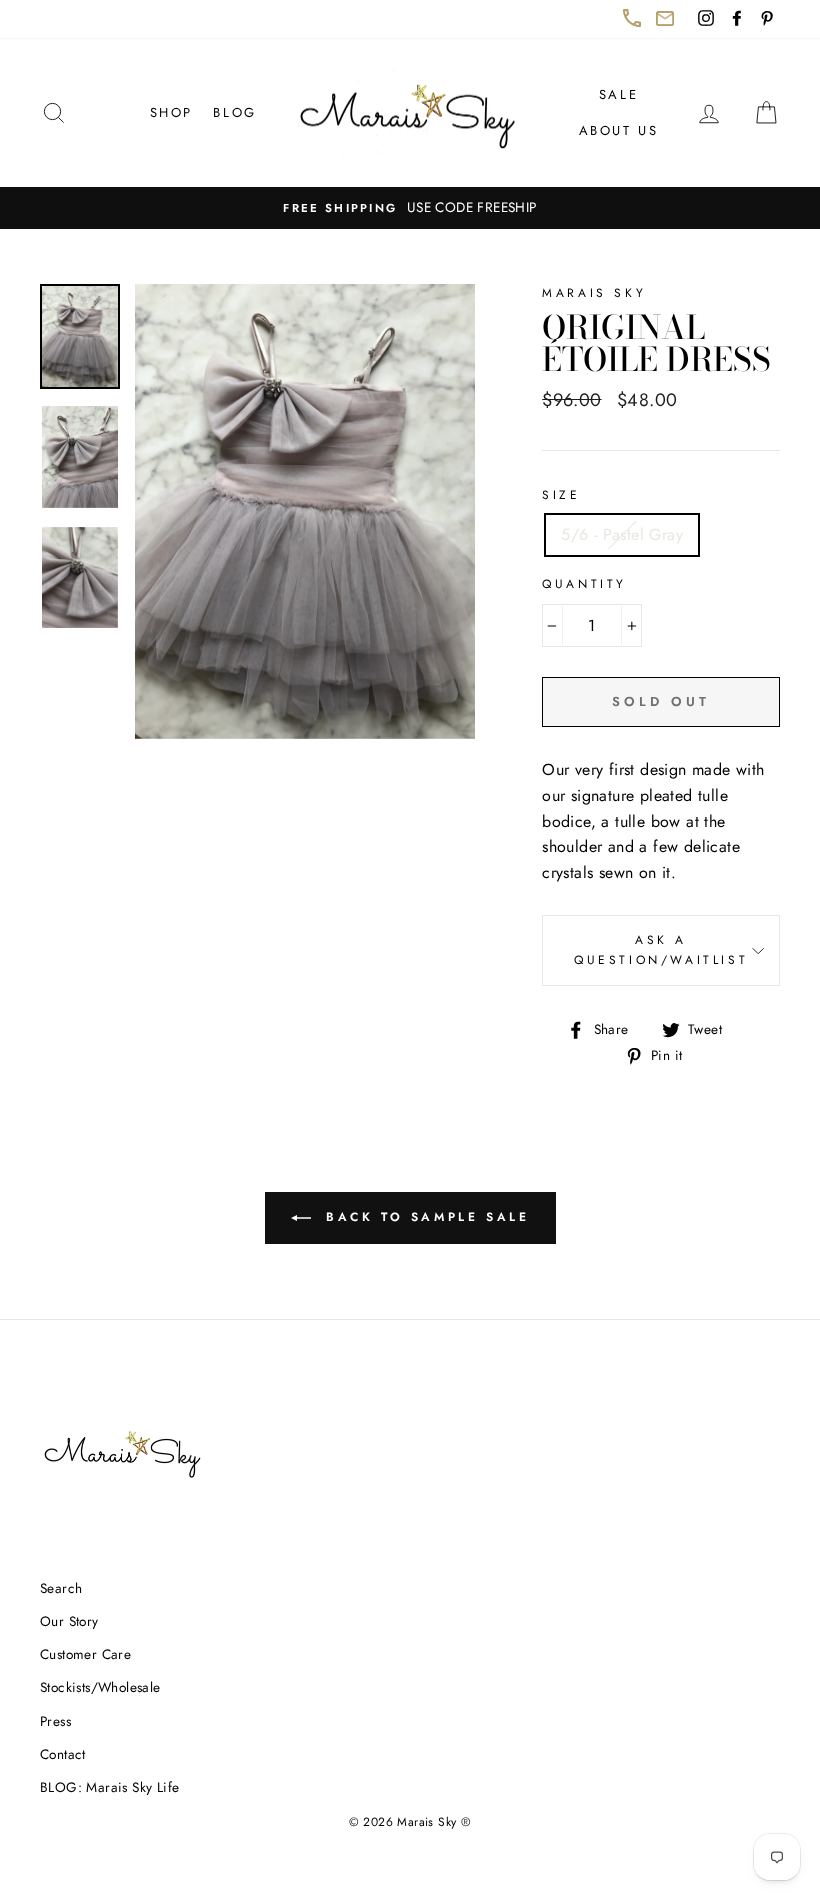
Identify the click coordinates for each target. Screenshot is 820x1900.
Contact (63, 1754)
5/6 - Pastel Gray (622, 534)
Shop (171, 112)
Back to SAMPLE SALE (437, 1225)
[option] (410, 208)
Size (561, 495)
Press (55, 1721)
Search (61, 1588)
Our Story (69, 1621)
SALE (618, 94)
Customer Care (85, 1654)
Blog (234, 112)
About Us (619, 130)
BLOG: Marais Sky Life (109, 1787)
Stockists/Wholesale (100, 1687)
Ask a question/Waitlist (677, 957)
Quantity (584, 584)
